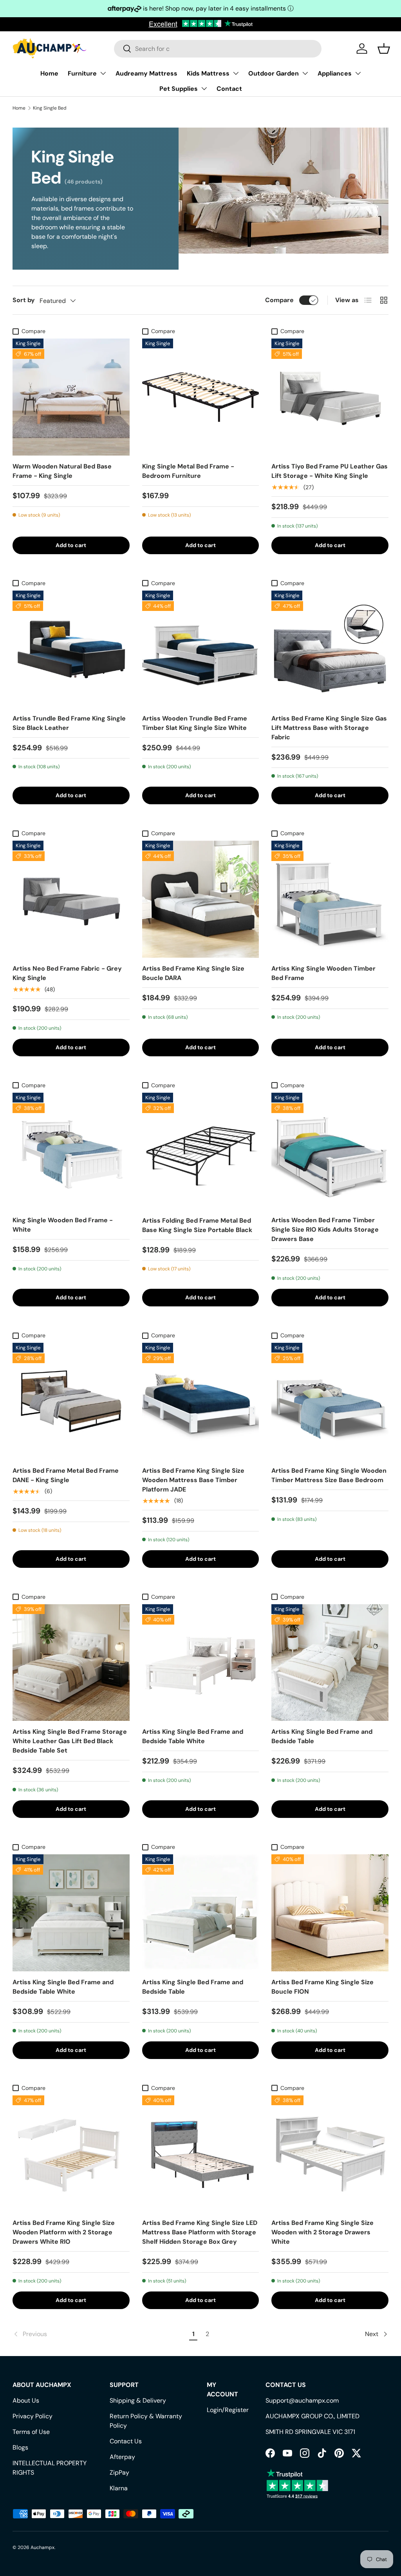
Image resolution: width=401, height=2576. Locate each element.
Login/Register (228, 2410)
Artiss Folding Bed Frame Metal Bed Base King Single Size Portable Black (197, 1225)
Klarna (119, 2488)
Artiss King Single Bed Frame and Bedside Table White (193, 1736)
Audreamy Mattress (146, 73)
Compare (279, 300)
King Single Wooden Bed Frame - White (63, 1225)
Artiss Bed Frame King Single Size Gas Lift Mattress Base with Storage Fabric (329, 728)
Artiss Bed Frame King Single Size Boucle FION (322, 1987)
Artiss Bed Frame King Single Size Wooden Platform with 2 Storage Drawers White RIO (64, 2232)
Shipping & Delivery (138, 2400)
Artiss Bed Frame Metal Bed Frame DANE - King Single (66, 1475)
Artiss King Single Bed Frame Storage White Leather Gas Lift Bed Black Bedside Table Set (70, 1741)
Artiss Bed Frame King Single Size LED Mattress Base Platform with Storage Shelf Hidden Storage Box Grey (200, 2232)
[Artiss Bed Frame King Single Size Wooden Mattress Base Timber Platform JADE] (201, 1401)
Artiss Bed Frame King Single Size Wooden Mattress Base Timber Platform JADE (193, 1480)
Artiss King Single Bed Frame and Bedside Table (322, 1736)
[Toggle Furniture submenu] (103, 73)
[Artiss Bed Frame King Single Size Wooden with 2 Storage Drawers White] (330, 2154)
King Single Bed (50, 108)
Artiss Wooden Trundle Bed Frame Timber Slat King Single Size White (195, 723)
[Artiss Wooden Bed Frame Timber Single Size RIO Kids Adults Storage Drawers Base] (330, 1151)
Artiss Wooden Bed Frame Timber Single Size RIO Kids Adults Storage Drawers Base (325, 1229)
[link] (100, 2334)
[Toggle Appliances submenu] (358, 73)
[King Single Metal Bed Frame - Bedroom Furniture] (201, 397)
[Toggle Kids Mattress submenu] (236, 73)
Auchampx (42, 2547)
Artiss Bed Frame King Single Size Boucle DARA (193, 973)
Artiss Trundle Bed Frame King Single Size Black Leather (69, 723)
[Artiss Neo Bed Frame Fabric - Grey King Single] (71, 899)
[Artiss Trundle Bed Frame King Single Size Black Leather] (71, 649)
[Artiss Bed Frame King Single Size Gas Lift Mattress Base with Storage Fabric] (330, 649)
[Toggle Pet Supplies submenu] (204, 88)
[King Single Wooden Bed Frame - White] (71, 1151)
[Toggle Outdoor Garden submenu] (305, 73)
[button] (384, 49)
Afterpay (122, 2457)
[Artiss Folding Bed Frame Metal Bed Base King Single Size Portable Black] (201, 1151)
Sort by (24, 300)
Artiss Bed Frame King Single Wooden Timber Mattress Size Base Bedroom (329, 1475)
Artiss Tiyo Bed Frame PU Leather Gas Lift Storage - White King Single (330, 471)
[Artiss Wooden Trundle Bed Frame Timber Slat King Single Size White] (201, 649)
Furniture (82, 73)
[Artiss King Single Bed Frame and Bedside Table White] (201, 1663)
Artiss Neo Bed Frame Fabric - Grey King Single (67, 973)
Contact (229, 89)
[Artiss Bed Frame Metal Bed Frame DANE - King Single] (71, 1401)
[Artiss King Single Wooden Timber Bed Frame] (330, 899)
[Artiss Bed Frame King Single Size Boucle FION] (330, 1913)
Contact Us (126, 2441)
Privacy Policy (33, 2416)
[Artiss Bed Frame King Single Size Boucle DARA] (201, 899)
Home (49, 73)
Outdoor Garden (274, 73)
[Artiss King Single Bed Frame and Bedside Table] (330, 1663)
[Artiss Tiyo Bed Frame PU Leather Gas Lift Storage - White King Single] (330, 397)
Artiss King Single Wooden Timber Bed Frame (323, 973)
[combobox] (218, 49)
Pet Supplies (179, 89)
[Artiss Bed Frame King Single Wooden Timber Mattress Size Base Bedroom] (330, 1401)
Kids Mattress (208, 73)
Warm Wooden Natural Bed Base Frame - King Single (62, 471)
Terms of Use (31, 2432)
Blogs (20, 2447)
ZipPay (119, 2472)
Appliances (335, 73)
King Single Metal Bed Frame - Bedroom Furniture (188, 471)
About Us (26, 2400)
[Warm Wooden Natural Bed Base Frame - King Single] (71, 397)
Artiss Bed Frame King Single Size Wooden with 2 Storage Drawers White (322, 2232)
